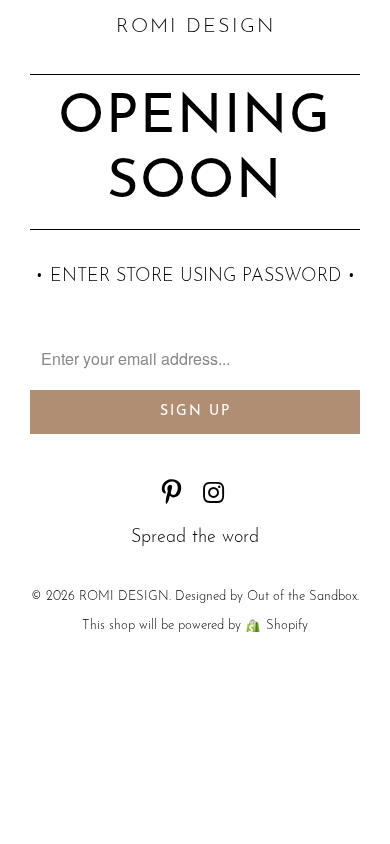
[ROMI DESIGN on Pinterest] (172, 496)
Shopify (287, 625)
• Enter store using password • (195, 277)
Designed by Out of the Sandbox (266, 596)
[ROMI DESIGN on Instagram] (214, 496)
